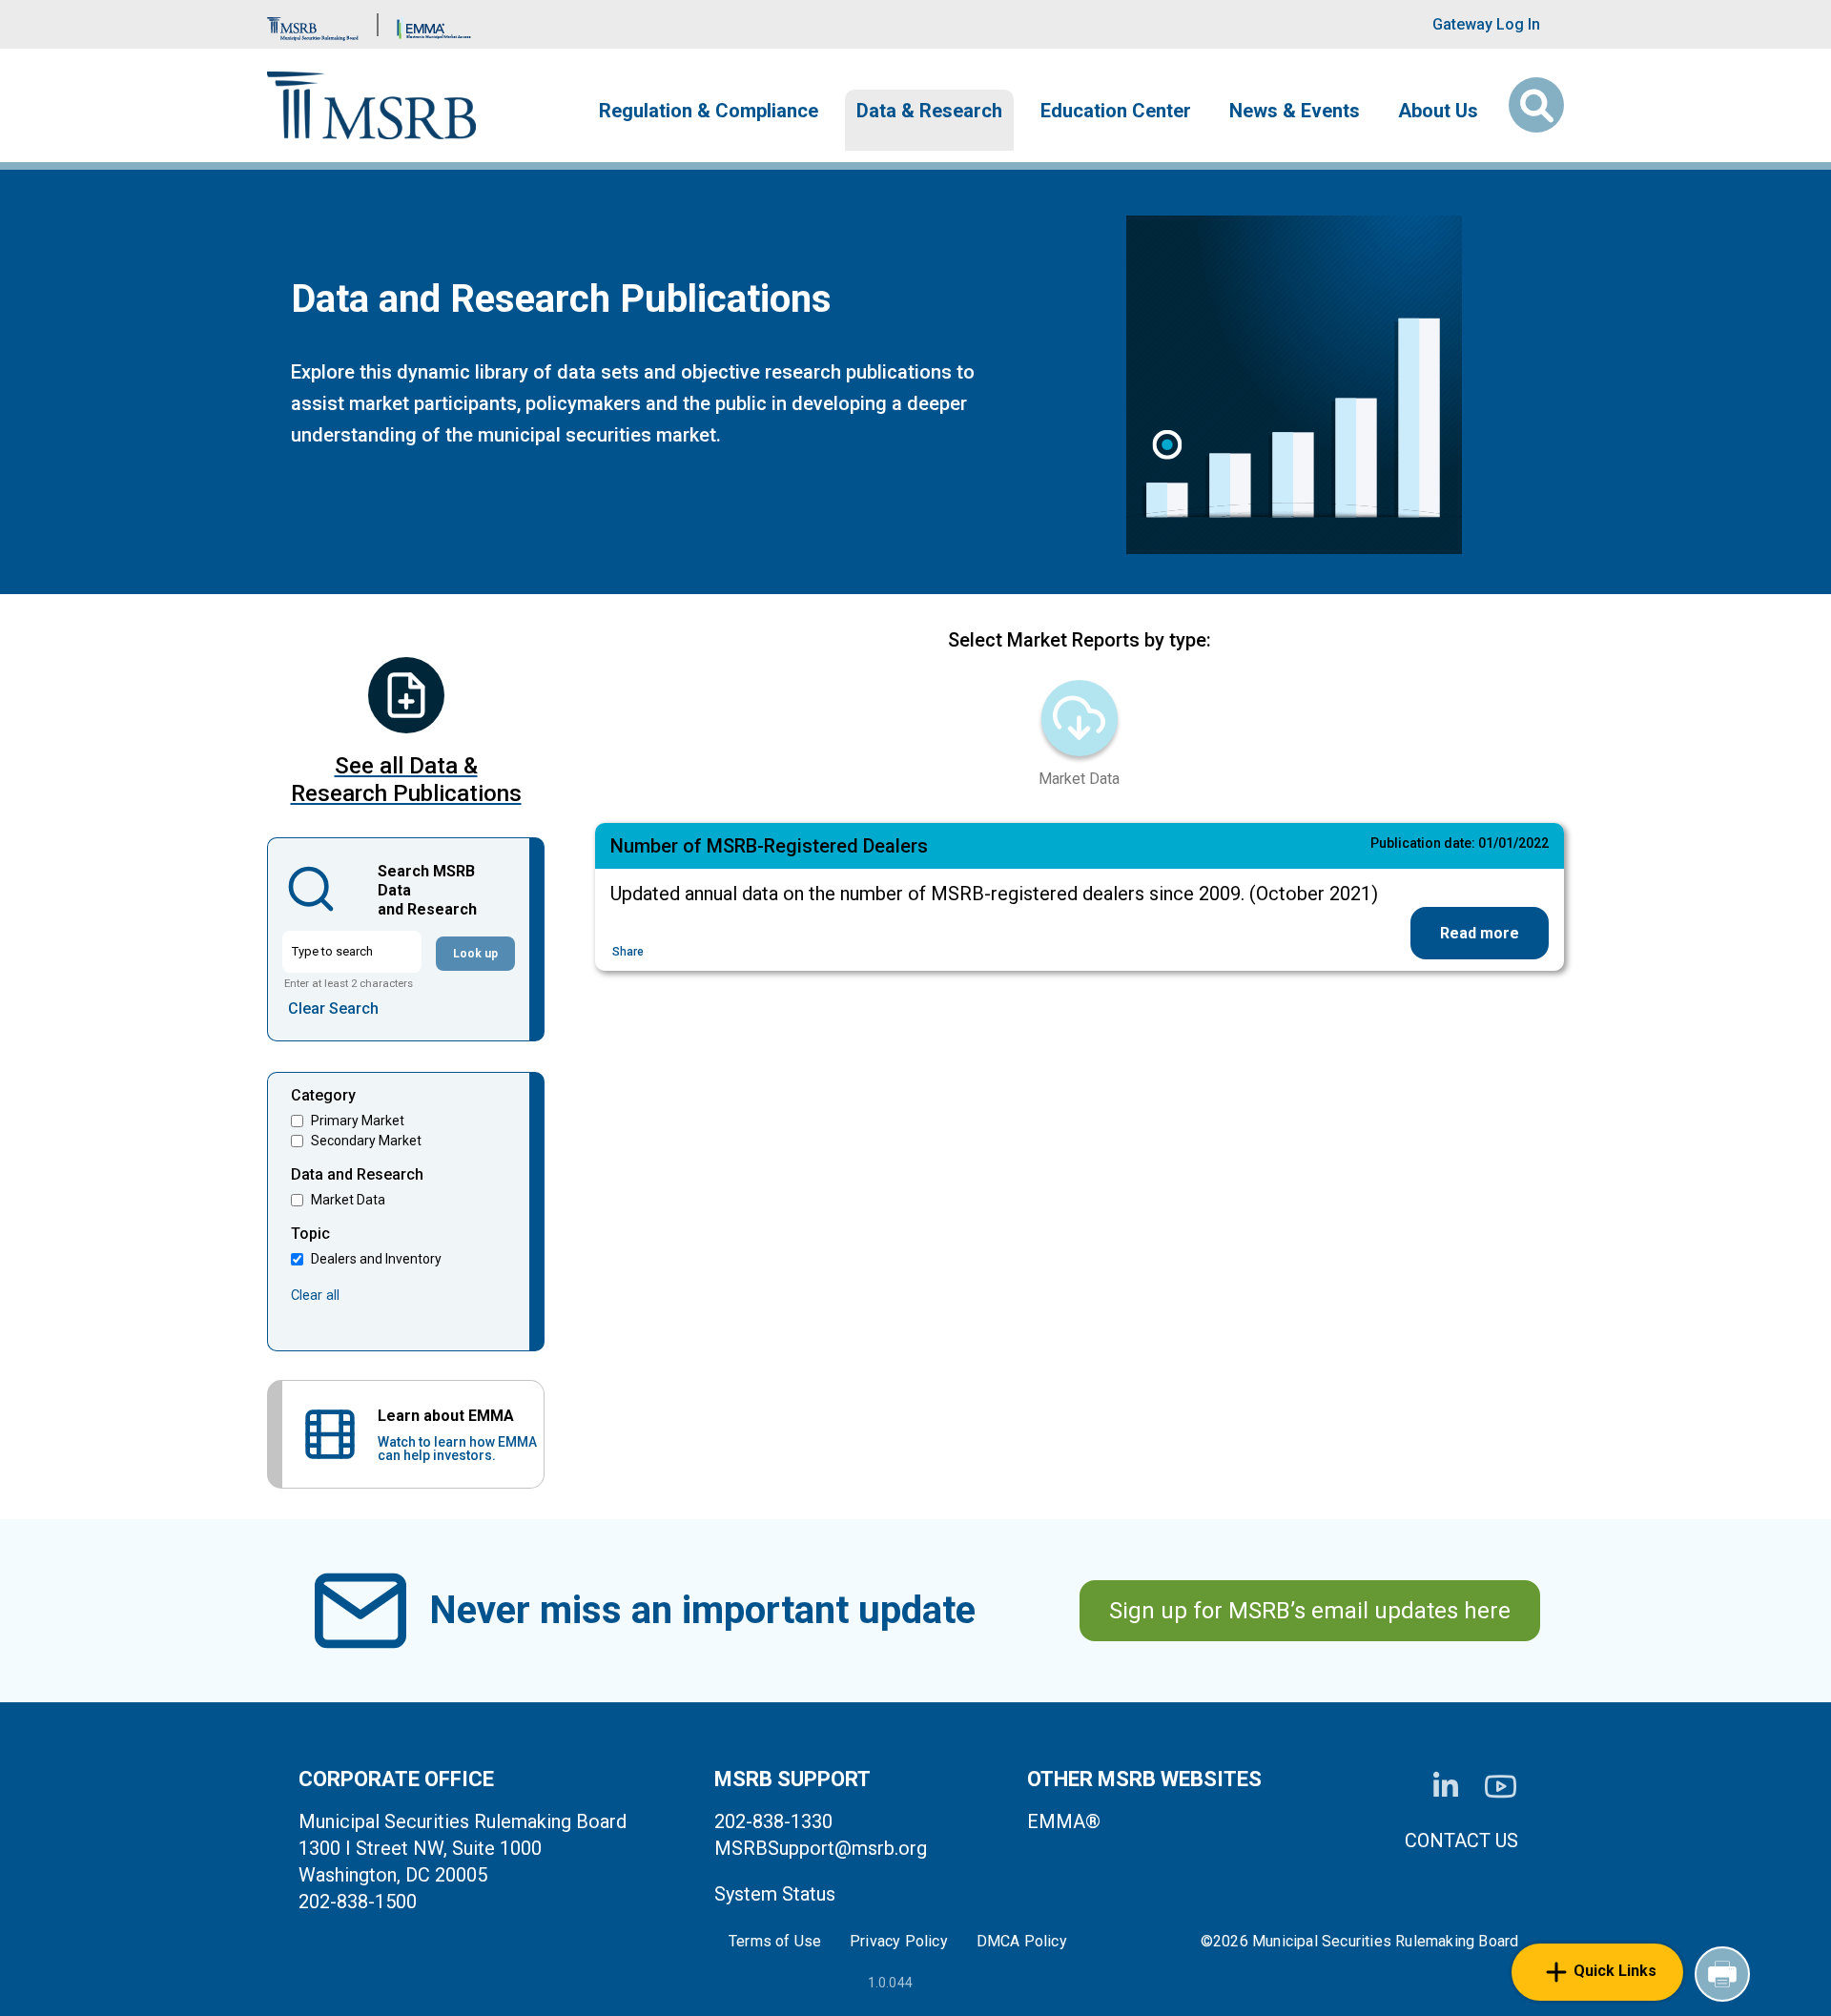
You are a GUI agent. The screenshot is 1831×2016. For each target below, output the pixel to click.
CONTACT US (1461, 1841)
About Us (1438, 111)
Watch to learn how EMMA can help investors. (457, 1449)
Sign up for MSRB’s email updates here (1310, 1611)
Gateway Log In (1486, 24)
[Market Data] (1080, 718)
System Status (775, 1894)
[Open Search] (1536, 105)
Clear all (315, 1295)
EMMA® (1064, 1821)
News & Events (1295, 111)
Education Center (1116, 111)
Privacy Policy (899, 1942)
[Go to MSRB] (313, 24)
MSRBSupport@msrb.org (821, 1848)
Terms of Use (775, 1942)
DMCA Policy (1022, 1942)
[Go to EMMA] (434, 24)
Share (628, 952)
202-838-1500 (358, 1902)
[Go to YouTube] (1501, 1787)
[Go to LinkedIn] (1446, 1786)
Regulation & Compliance (709, 111)
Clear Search (333, 1008)
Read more (1480, 933)
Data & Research (929, 111)
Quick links (1615, 1971)
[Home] (371, 105)
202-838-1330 (773, 1821)
